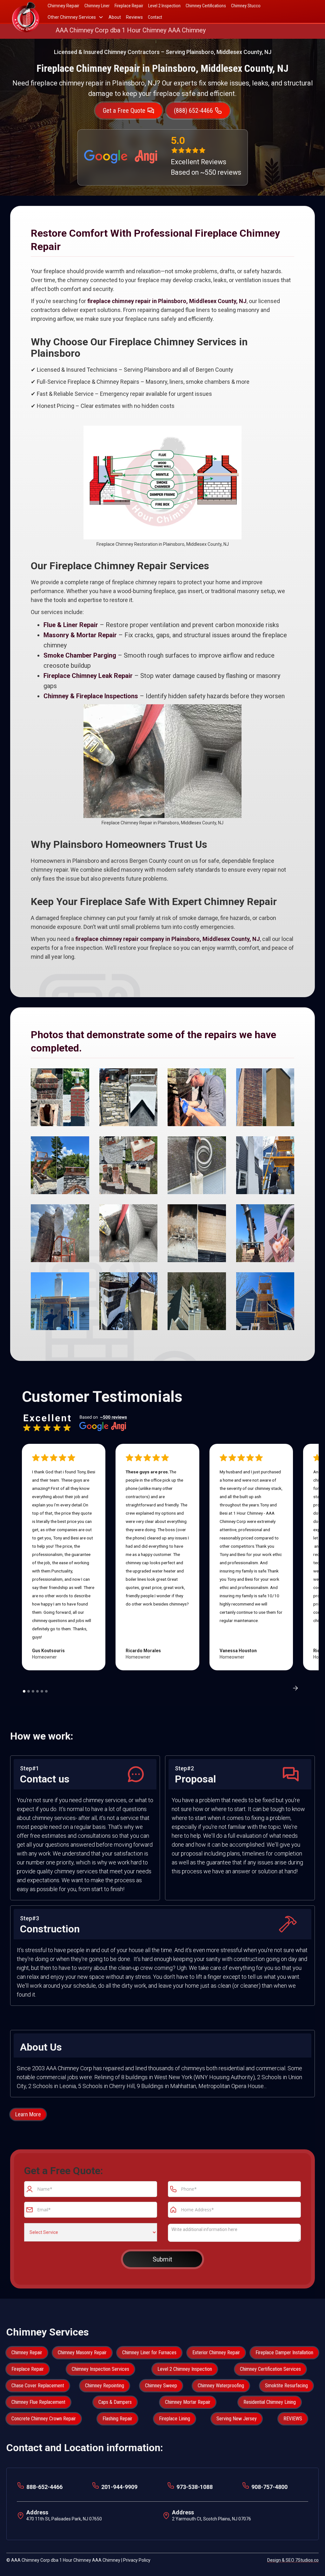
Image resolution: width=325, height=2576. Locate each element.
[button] (76, 17)
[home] (26, 11)
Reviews (134, 17)
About (115, 17)
